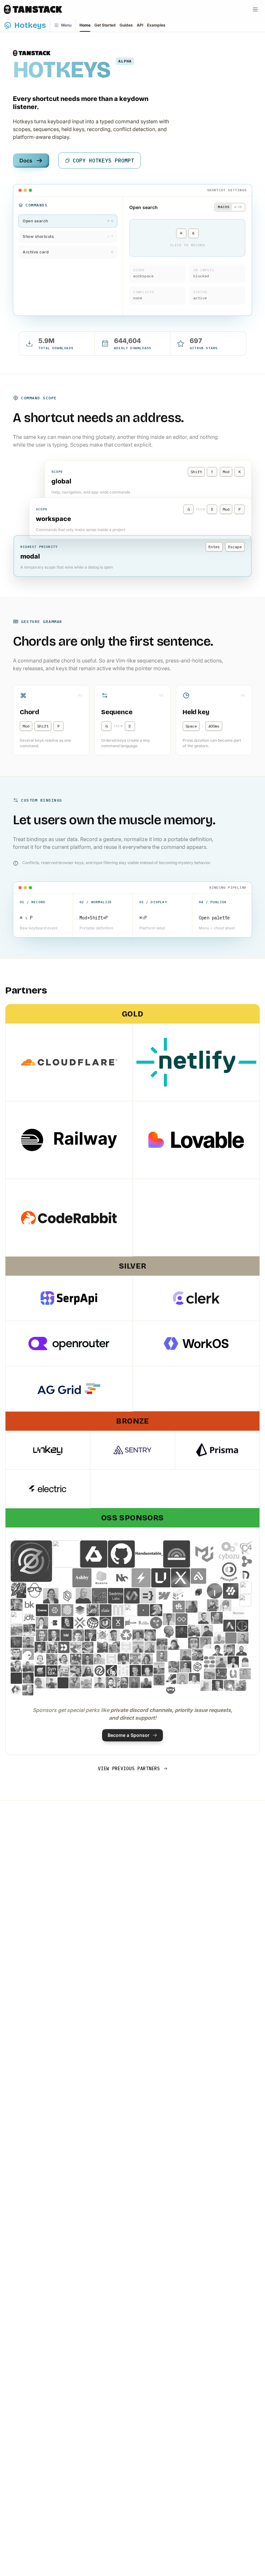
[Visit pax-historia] (93, 1623)
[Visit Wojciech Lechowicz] (245, 1674)
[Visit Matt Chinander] (150, 1647)
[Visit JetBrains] (198, 1592)
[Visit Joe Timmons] (63, 1683)
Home (85, 25)
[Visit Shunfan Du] (147, 1671)
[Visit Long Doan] (42, 1623)
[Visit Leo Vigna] (169, 1619)
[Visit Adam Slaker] (243, 1638)
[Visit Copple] (217, 1618)
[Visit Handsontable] (149, 1554)
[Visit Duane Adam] (186, 1655)
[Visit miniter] (80, 1623)
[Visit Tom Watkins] (210, 1674)
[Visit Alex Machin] (138, 1635)
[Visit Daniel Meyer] (131, 1623)
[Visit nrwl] (121, 1578)
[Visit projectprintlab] (198, 1667)
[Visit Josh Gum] (241, 1685)
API (140, 25)
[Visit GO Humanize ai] (131, 1610)
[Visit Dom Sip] (100, 1682)
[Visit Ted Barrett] (76, 1671)
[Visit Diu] (28, 1654)
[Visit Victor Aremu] (114, 1635)
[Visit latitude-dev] (177, 1554)
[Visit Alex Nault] (28, 1678)
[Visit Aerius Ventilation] (179, 1594)
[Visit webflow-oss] (164, 1596)
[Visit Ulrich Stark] (17, 1630)
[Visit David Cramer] (16, 1654)
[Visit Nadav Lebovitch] (83, 1596)
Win (238, 207)
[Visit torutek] (247, 1561)
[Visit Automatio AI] (229, 1626)
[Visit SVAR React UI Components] (132, 1596)
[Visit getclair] (106, 1610)
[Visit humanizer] (143, 1623)
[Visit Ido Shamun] (123, 1659)
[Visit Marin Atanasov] (28, 1690)
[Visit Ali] (16, 1678)
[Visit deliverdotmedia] (55, 1610)
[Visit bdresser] (182, 1679)
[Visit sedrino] (116, 1596)
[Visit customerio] (64, 1647)
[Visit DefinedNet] (246, 1575)
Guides (126, 25)
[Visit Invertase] (231, 1591)
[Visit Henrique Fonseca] (64, 1671)
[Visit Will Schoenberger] (171, 1690)
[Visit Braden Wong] (174, 1644)
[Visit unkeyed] (161, 1578)
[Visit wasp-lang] (148, 1596)
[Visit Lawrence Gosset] (100, 1659)
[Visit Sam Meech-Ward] (67, 1623)
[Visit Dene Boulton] (159, 1680)
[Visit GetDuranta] (118, 1610)
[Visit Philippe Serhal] (78, 1635)
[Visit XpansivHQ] (180, 1578)
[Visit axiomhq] (94, 1554)
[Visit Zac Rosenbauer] (181, 1632)
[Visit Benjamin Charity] (28, 1642)
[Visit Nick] (16, 1666)
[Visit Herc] (143, 1610)
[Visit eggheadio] (35, 1590)
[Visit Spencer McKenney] (90, 1635)
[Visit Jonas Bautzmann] (204, 1618)
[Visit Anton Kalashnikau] (86, 1683)
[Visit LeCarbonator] (76, 1659)
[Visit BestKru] (29, 1605)
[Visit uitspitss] (221, 1674)
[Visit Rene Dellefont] (16, 1642)
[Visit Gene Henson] (123, 1682)
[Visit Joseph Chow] (40, 1647)
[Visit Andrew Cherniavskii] (138, 1647)
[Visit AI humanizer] (17, 1617)
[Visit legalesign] (67, 1596)
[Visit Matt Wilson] (221, 1662)
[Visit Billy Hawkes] (206, 1643)
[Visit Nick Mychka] (66, 1635)
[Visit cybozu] (229, 1551)
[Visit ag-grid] (66, 1554)
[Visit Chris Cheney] (126, 1647)
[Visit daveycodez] (18, 1590)
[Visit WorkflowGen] (246, 1588)
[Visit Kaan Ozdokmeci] (51, 1596)
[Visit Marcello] (217, 1685)
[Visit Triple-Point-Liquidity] (16, 1690)
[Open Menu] (255, 9)
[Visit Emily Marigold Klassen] (198, 1655)
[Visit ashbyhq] (82, 1578)
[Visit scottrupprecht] (123, 1671)
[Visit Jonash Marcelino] (207, 1631)
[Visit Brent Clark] (103, 1647)
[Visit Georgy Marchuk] (134, 1682)
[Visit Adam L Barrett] (194, 1679)
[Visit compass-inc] (102, 1578)
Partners (26, 990)
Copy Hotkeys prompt (103, 161)
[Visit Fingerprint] (67, 1610)
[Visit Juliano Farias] (162, 1656)
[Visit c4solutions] (247, 1547)
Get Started (105, 25)
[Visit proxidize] (118, 1623)
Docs (26, 161)
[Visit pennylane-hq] (229, 1572)
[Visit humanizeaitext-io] (238, 1613)
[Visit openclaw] (100, 1596)
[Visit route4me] (156, 1623)
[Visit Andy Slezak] (17, 1605)
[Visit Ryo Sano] (225, 1605)
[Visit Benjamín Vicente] (194, 1643)
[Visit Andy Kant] (219, 1638)
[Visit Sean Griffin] (135, 1671)
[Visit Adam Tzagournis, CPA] (42, 1635)
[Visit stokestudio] (40, 1671)
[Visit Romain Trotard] (111, 1671)
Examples (156, 25)
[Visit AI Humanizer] (245, 1600)
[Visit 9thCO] (62, 1578)
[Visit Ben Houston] (213, 1605)
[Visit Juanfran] (52, 1659)
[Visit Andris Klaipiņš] (88, 1671)
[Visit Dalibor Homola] (88, 1647)
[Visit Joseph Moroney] (75, 1683)
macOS (224, 207)
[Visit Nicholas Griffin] (245, 1662)
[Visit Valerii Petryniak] (29, 1630)
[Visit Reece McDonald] (111, 1659)
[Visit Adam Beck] (103, 1635)
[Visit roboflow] (100, 1671)
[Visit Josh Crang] (147, 1659)
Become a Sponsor (129, 1735)
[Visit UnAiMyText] (106, 1623)
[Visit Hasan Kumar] (233, 1662)
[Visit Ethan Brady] (135, 1659)
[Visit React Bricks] (210, 1662)
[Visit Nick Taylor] (28, 1666)
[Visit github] (122, 1554)
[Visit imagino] (215, 1591)
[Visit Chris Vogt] (52, 1647)
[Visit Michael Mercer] (111, 1682)
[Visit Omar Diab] (174, 1667)
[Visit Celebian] (179, 1607)
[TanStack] (33, 9)
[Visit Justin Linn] (88, 1659)
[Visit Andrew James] (186, 1667)
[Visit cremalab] (42, 1610)
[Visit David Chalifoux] (229, 1650)
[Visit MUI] (204, 1554)
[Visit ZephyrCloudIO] (31, 1561)
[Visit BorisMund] (162, 1644)
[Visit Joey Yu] (51, 1683)
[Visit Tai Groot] (242, 1626)
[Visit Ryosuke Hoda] (76, 1647)
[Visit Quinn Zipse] (159, 1668)
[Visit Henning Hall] (146, 1682)
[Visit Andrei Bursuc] (171, 1679)
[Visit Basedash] (55, 1623)
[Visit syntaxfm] (52, 1671)
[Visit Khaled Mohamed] (64, 1659)
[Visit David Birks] (241, 1650)
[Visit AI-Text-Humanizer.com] (169, 1632)
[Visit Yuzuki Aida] (229, 1685)
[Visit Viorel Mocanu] (194, 1631)
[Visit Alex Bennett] (150, 1635)
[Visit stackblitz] (141, 1578)
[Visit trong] (206, 1685)
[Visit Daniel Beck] (54, 1635)
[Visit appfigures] (198, 1576)
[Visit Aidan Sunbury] (126, 1635)
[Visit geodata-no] (80, 1610)
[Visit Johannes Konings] (40, 1659)
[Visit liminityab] (181, 1619)
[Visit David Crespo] (218, 1650)
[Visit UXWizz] (233, 1674)
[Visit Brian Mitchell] (114, 1647)
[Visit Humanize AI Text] (156, 1610)
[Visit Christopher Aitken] (40, 1683)
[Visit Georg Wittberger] (93, 1610)
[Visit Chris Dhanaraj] (191, 1607)
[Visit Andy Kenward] (231, 1638)
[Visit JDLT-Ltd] (29, 1617)
